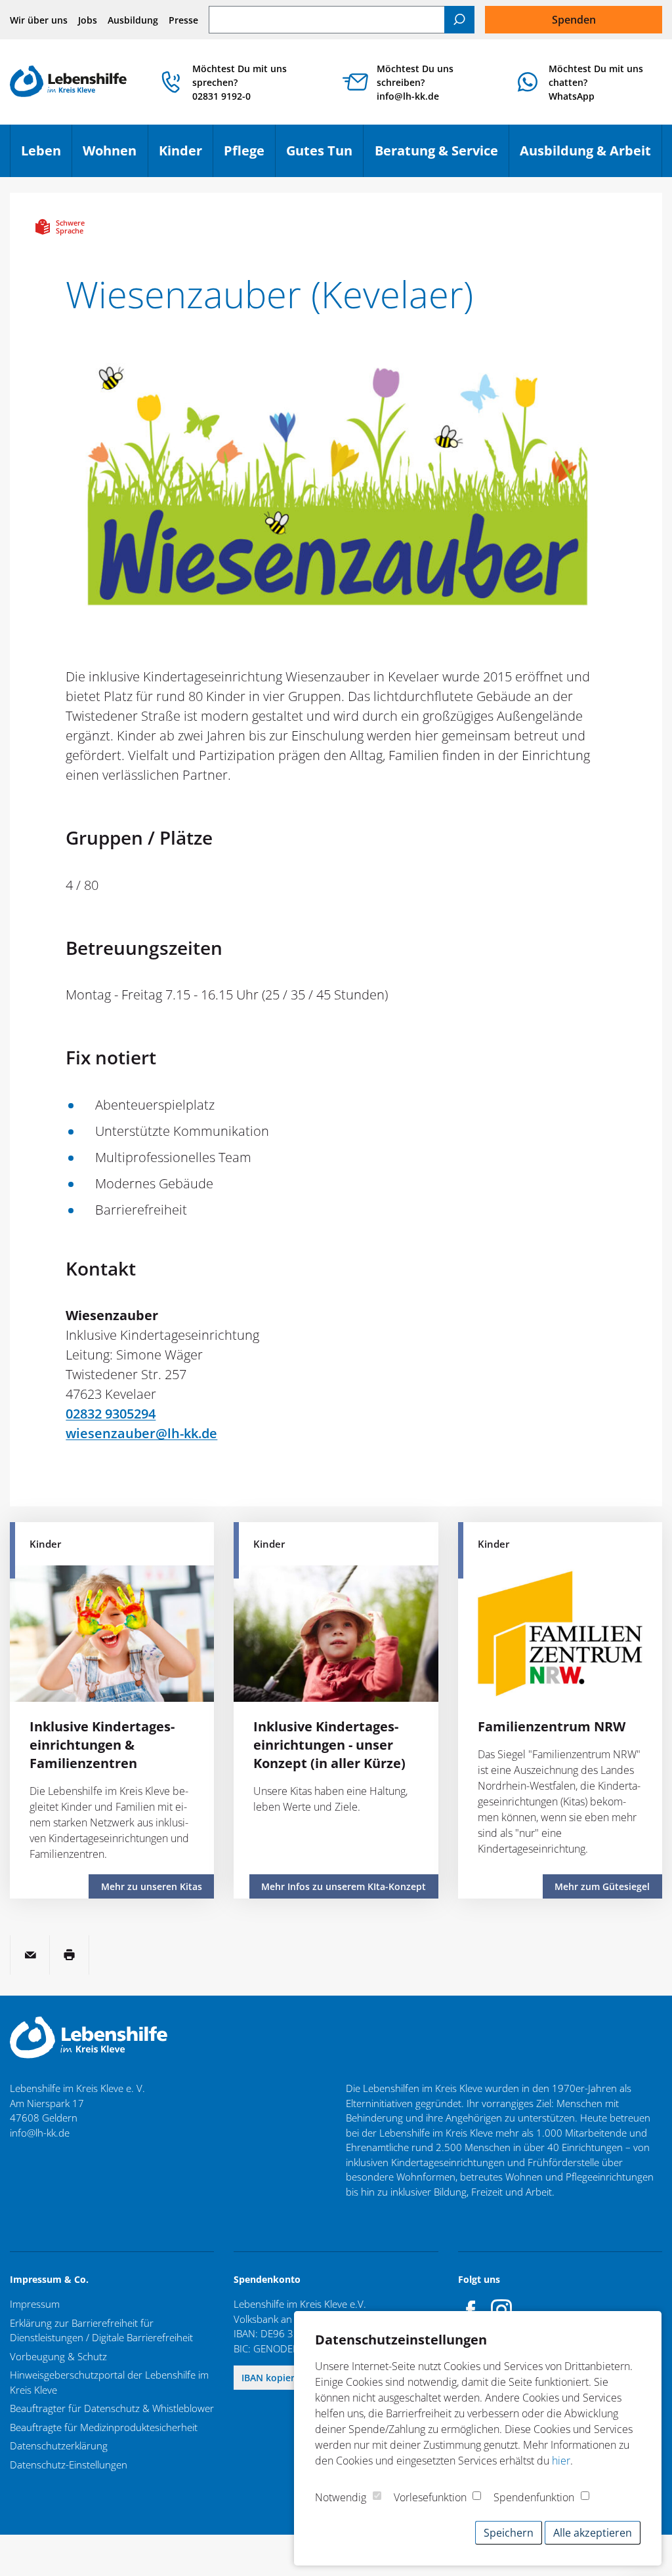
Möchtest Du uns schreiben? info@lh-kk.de (415, 82)
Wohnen (115, 155)
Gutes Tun (325, 155)
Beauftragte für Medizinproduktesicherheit (104, 2427)
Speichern (509, 2533)
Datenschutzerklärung (59, 2445)
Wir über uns (39, 20)
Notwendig (341, 2497)
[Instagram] (501, 2310)
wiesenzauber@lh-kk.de (141, 1433)
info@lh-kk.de (40, 2133)
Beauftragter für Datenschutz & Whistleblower (112, 2408)
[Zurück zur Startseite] (68, 82)
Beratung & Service (441, 155)
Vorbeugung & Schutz (58, 2356)
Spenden (574, 20)
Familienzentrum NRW (552, 1726)
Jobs (88, 20)
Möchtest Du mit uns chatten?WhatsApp (596, 82)
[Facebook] (471, 2310)
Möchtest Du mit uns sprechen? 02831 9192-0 (240, 82)
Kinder (186, 155)
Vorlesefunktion (430, 2497)
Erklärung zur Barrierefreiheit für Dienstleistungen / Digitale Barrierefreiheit (101, 2330)
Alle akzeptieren (593, 2533)
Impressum (35, 2304)
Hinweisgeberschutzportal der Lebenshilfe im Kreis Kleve (109, 2382)
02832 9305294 (111, 1414)
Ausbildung (133, 20)
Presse (183, 20)
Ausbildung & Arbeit (591, 155)
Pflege (249, 155)
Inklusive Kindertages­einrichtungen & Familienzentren (102, 1745)
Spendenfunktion (534, 2497)
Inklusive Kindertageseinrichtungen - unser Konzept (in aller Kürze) (329, 1745)
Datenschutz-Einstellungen (69, 2465)
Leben (46, 155)
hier (561, 2461)
